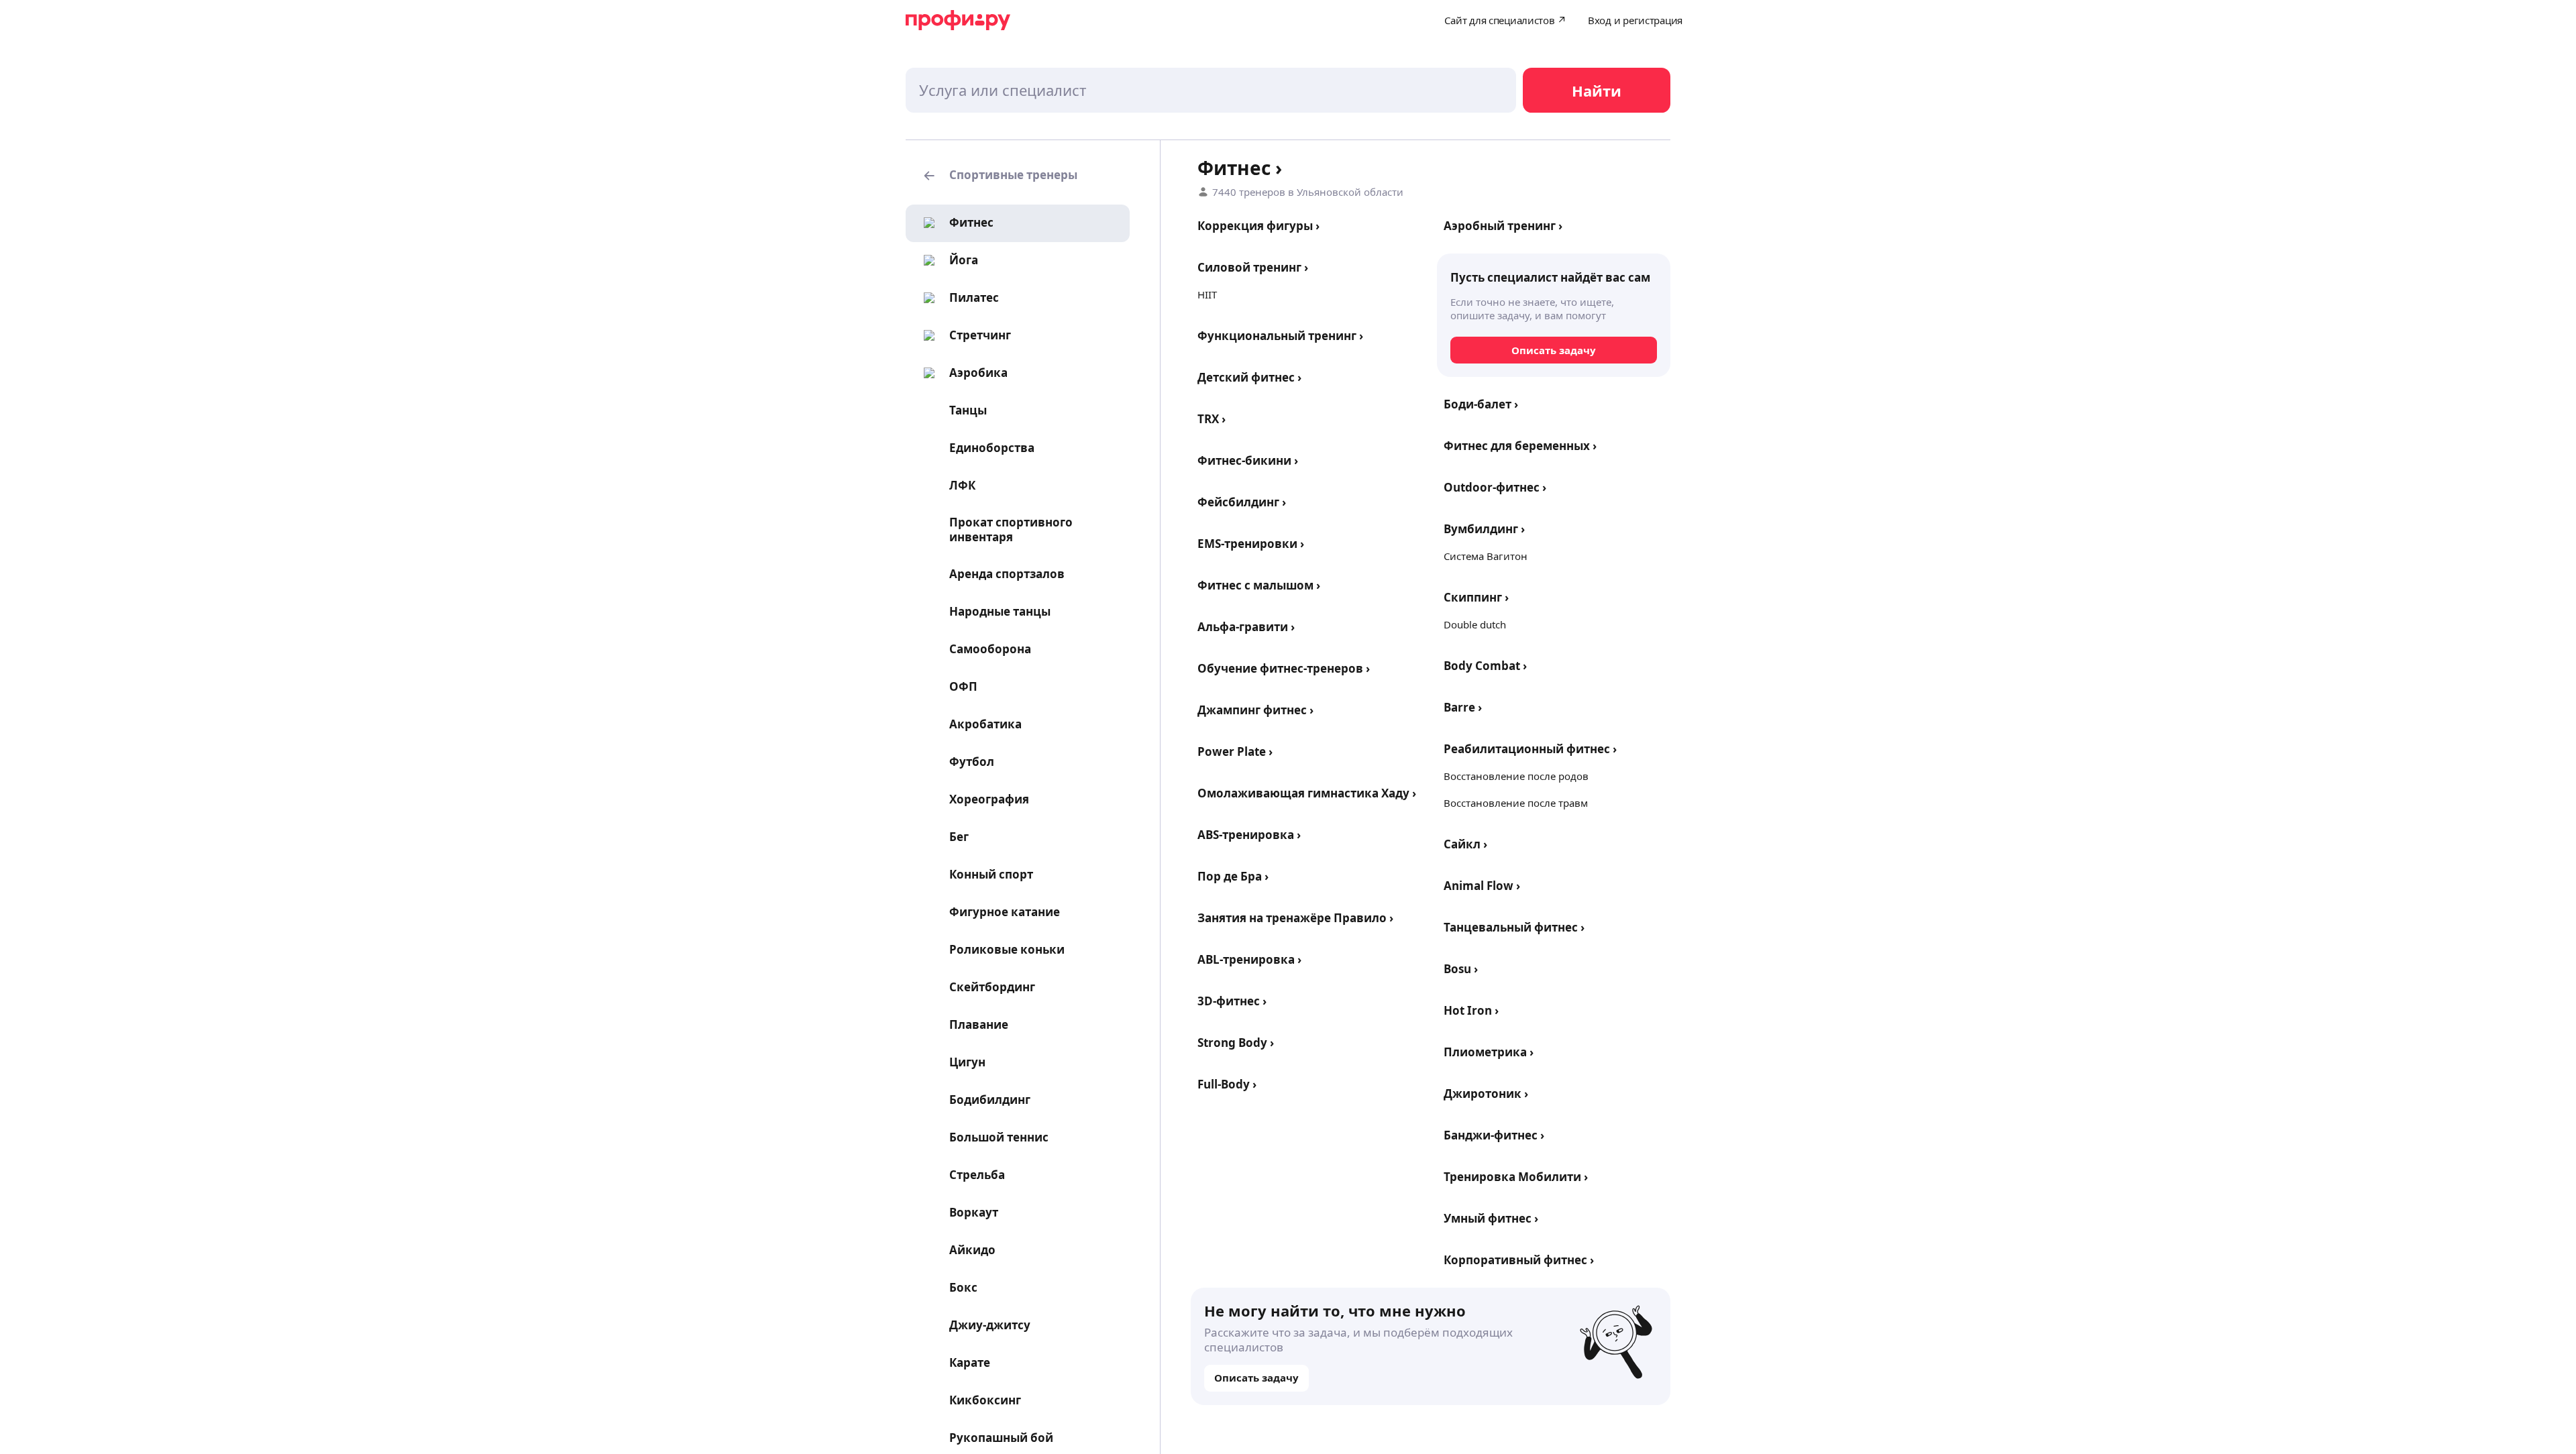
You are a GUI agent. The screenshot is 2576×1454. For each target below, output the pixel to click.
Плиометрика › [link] (1489, 1052)
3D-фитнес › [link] (1232, 1001)
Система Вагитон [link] (1486, 556)
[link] (955, 223)
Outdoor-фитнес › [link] (1495, 487)
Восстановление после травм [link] (1516, 803)
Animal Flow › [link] (1482, 886)
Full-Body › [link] (1227, 1084)
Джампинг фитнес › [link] (1255, 710)
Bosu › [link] (1461, 969)
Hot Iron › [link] (1471, 1010)
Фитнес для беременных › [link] (1520, 446)
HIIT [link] (1207, 294)
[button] (1018, 176)
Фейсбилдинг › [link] (1242, 502)
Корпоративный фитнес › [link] (1519, 1260)
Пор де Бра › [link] (1233, 876)
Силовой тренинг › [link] (1253, 267)
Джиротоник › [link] (1486, 1094)
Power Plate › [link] (1235, 751)
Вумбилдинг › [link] (1484, 529)
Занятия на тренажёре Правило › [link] (1295, 918)
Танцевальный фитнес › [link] (1514, 927)
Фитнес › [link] (1240, 168)
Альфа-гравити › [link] (1246, 627)
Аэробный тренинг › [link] (1503, 226)
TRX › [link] (1212, 419)
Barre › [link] (1463, 707)
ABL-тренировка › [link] (1249, 959)
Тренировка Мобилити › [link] (1516, 1177)
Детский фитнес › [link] (1249, 377)
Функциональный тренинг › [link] (1280, 336)
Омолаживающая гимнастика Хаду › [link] (1307, 793)
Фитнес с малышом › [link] (1259, 585)
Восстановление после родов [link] (1516, 776)
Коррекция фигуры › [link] (1258, 226)
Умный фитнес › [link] (1491, 1218)
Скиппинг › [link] (1476, 597)
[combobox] (1211, 90)
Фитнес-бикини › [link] (1248, 460)
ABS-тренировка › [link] (1249, 835)
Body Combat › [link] (1485, 666)
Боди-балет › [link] (1481, 404)
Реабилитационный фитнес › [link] (1530, 749)
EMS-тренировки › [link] (1251, 544)
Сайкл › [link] (1465, 844)
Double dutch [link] (1475, 624)
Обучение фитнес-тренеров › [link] (1284, 668)
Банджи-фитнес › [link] (1494, 1135)
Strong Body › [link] (1236, 1043)
